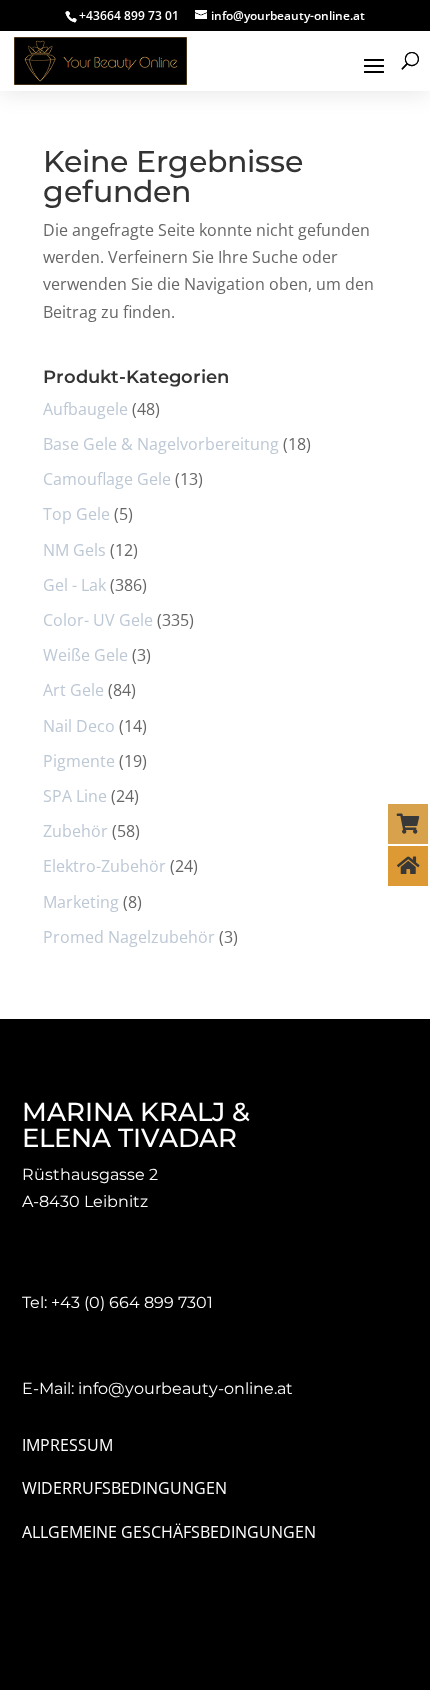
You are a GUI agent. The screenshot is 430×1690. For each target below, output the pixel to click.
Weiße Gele (85, 655)
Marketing (81, 902)
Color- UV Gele (98, 620)
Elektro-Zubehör (104, 866)
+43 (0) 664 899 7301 (132, 1302)
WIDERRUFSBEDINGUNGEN (124, 1488)
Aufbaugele (85, 409)
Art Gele (73, 690)
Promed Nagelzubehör (129, 937)
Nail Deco (79, 726)
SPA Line (75, 796)
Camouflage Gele (107, 479)
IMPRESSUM (67, 1445)
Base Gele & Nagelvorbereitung (161, 444)
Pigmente (79, 761)
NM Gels (74, 550)
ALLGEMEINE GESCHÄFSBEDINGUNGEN (169, 1532)
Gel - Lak (74, 585)
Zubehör (75, 831)
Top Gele (76, 514)
